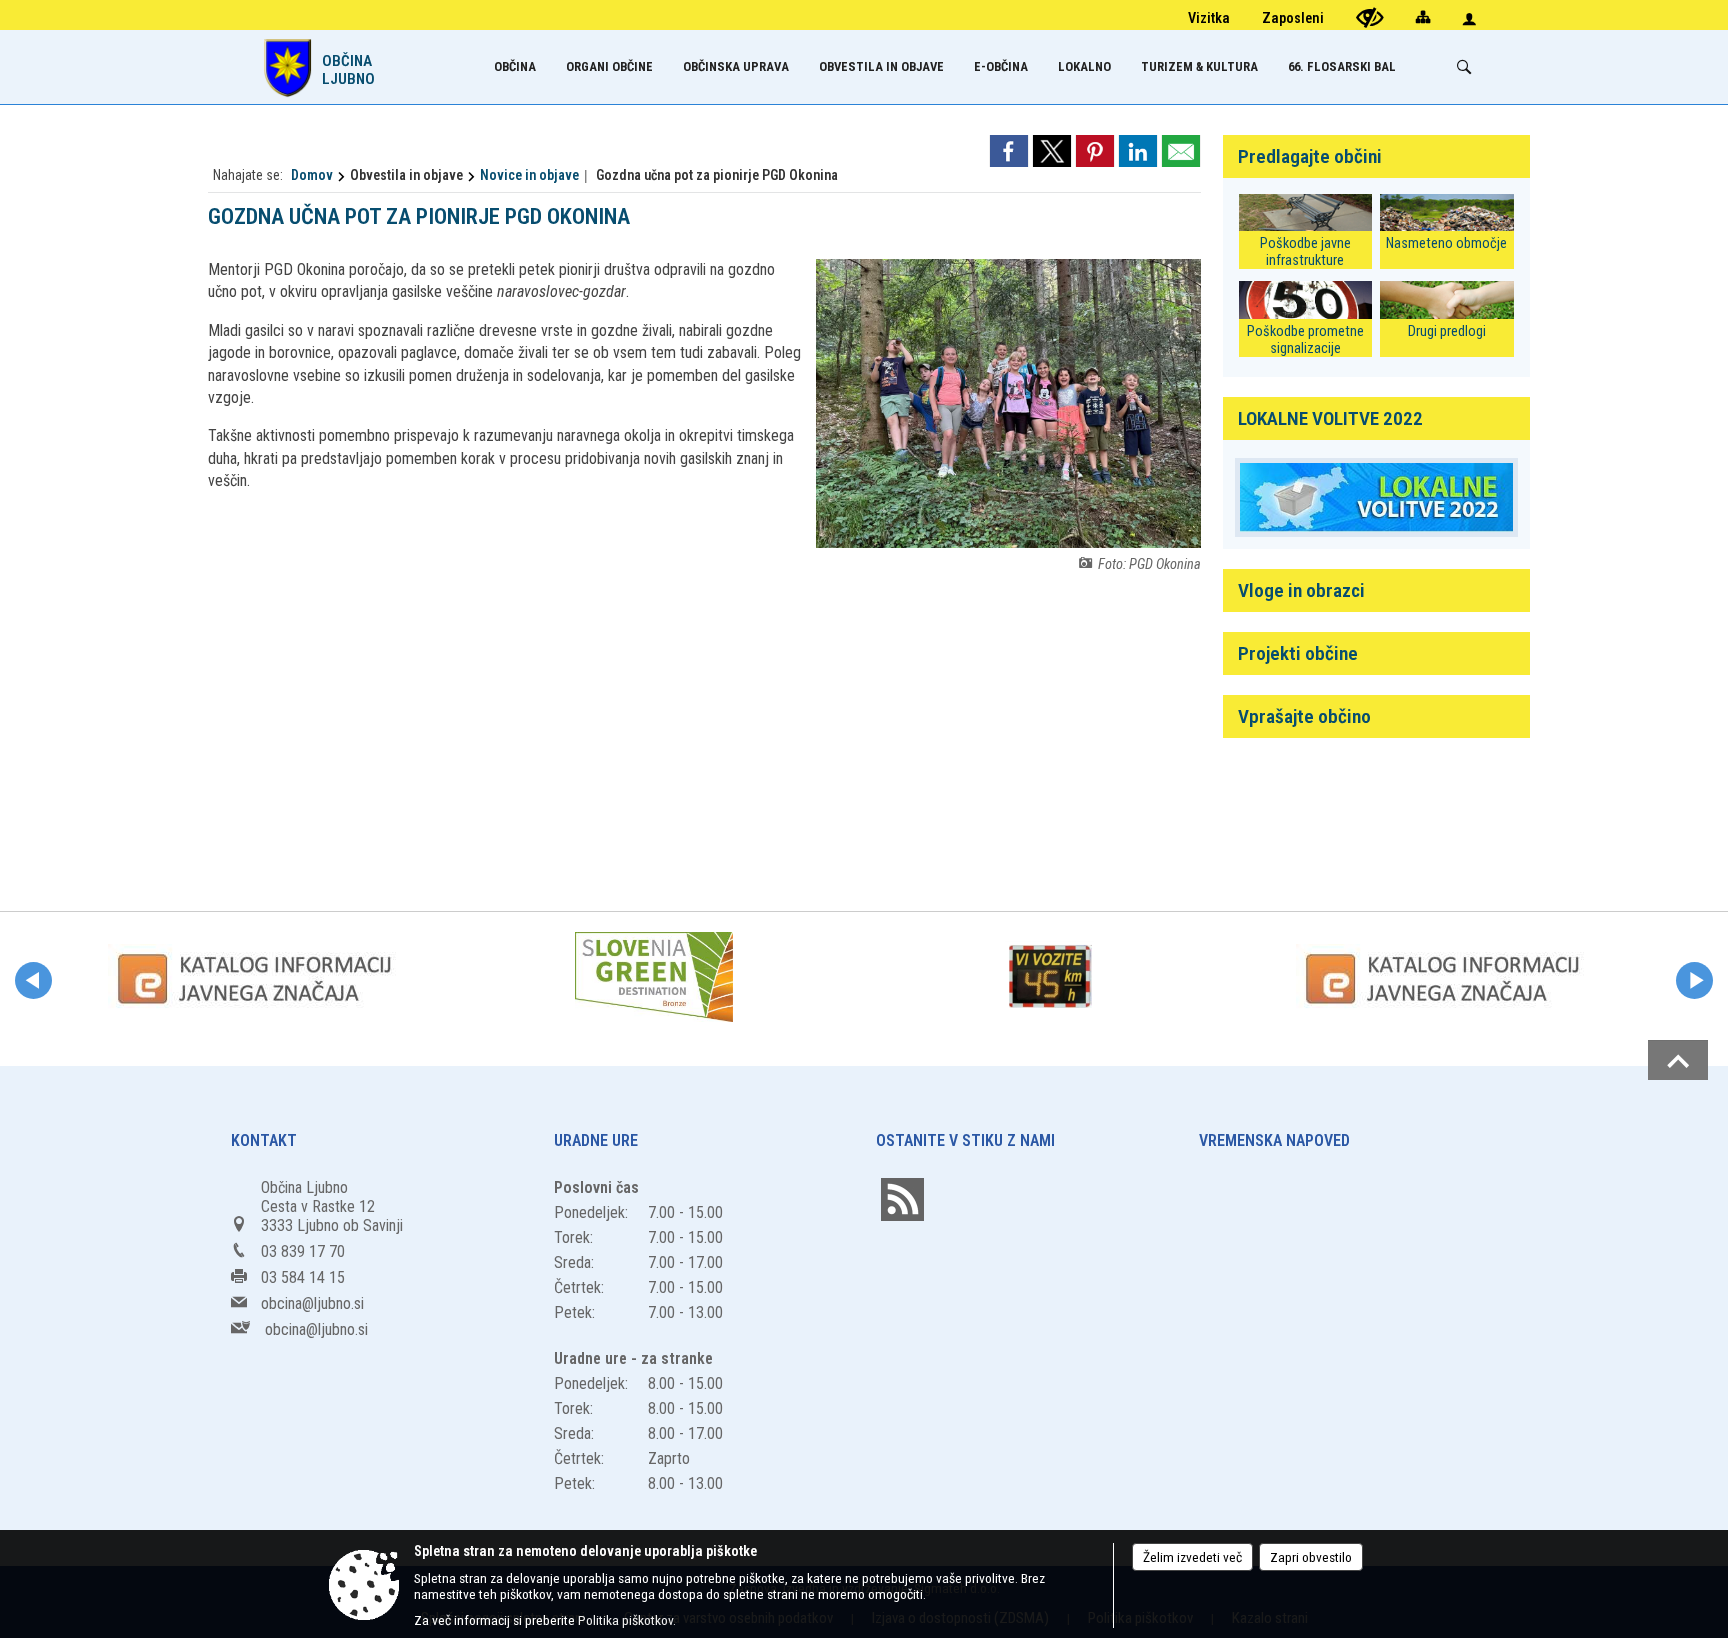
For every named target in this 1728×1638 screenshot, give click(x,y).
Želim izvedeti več (1192, 1557)
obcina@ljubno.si (312, 1303)
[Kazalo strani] (1423, 16)
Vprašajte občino (1304, 716)
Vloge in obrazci (1301, 590)
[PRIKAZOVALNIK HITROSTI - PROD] (1050, 977)
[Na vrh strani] (1678, 1060)
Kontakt (264, 1140)
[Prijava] (1469, 18)
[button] (33, 980)
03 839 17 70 (303, 1251)
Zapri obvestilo (1311, 1557)
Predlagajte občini (1310, 156)
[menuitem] (515, 66)
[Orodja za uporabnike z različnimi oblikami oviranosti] (1370, 17)
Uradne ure (596, 1140)
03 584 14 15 (303, 1277)
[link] (1009, 151)
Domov (312, 175)
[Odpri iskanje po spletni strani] (1464, 67)
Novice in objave (529, 175)
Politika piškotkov (625, 1620)
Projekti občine (1298, 653)
